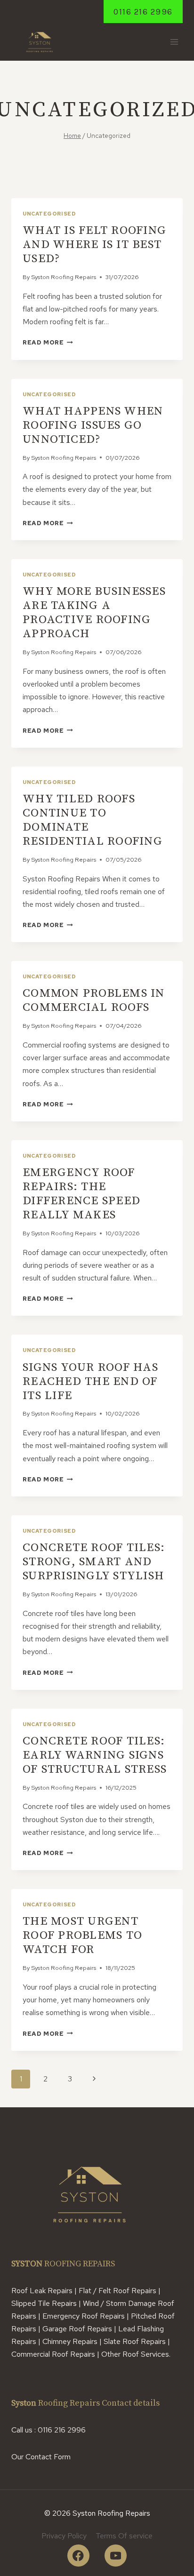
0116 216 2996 (143, 12)
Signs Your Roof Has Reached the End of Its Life (90, 1381)
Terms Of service (124, 2536)
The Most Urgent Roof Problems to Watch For (82, 1935)
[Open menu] (174, 42)
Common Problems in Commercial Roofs (94, 1000)
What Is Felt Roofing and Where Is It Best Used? (94, 244)
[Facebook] (78, 2556)
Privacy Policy (64, 2536)
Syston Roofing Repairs (64, 277)
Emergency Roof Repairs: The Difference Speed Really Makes (81, 1194)
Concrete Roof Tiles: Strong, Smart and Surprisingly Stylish (94, 1562)
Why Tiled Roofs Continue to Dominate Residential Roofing (93, 820)
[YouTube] (116, 2556)
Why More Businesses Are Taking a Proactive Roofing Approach (94, 612)
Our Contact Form (41, 2457)
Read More (48, 342)
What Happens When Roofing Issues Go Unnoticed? (93, 425)
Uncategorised (49, 214)
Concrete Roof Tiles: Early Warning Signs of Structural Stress (95, 1755)
